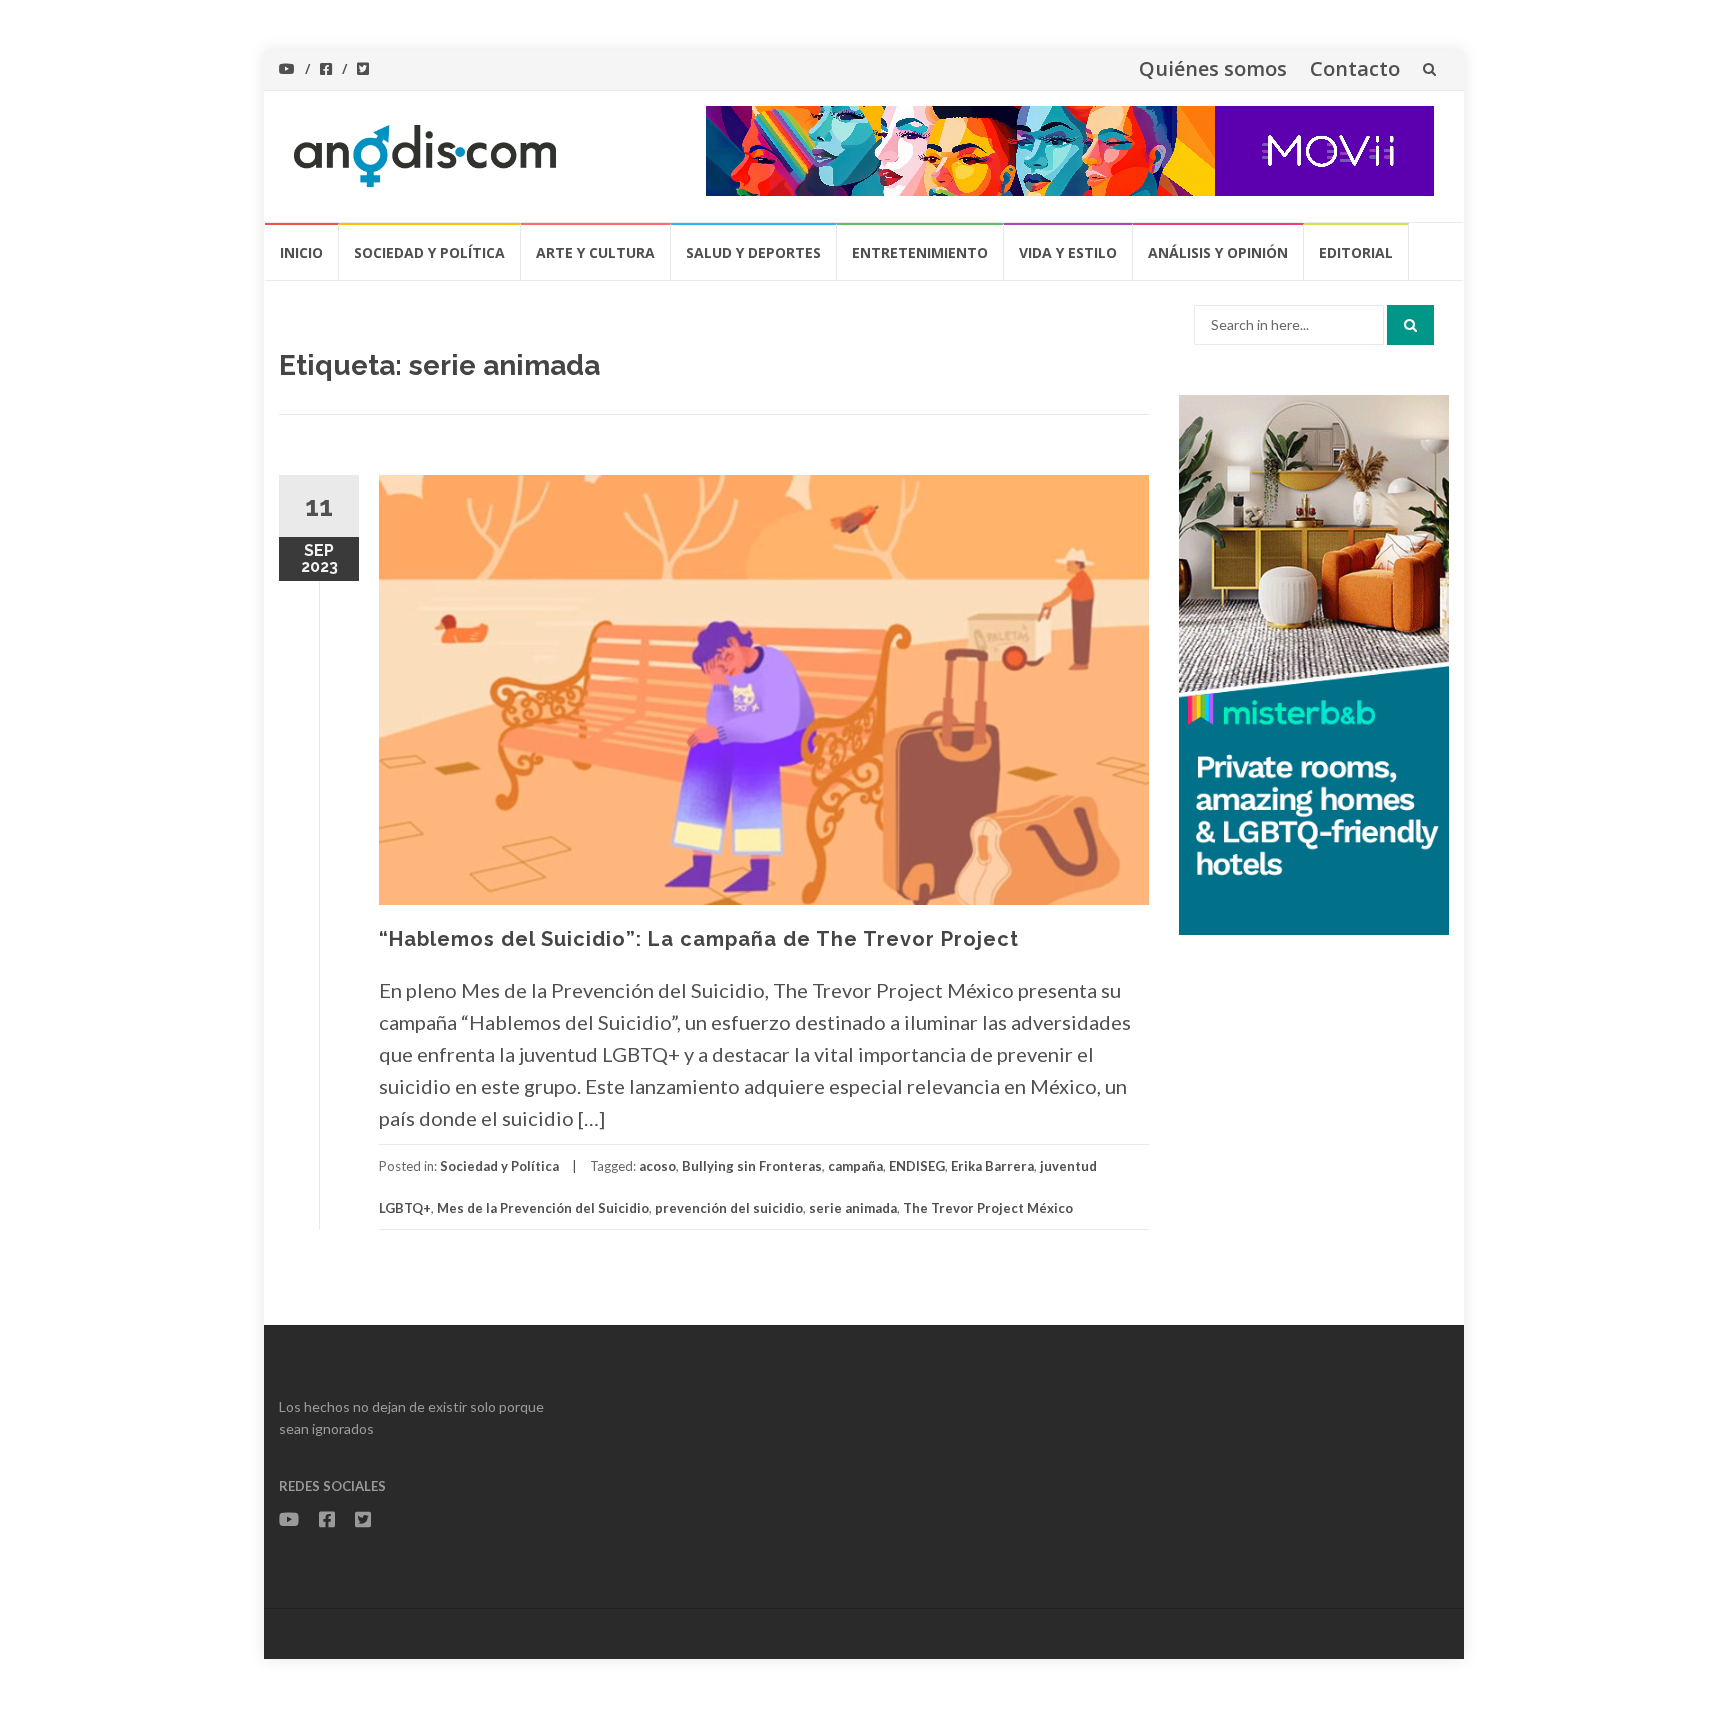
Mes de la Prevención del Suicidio (543, 1208)
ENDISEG (917, 1166)
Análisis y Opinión (1218, 252)
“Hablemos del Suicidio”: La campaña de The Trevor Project (699, 939)
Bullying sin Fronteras (752, 1166)
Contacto (1355, 68)
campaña (855, 1166)
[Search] (1410, 325)
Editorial (1356, 252)
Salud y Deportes (753, 252)
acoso (657, 1166)
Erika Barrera (992, 1166)
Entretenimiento (920, 252)
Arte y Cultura (595, 252)
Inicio (301, 252)
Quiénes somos (1213, 68)
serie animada (853, 1208)
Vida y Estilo (1068, 252)
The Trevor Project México (988, 1208)
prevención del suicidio (729, 1208)
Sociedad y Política (429, 252)
